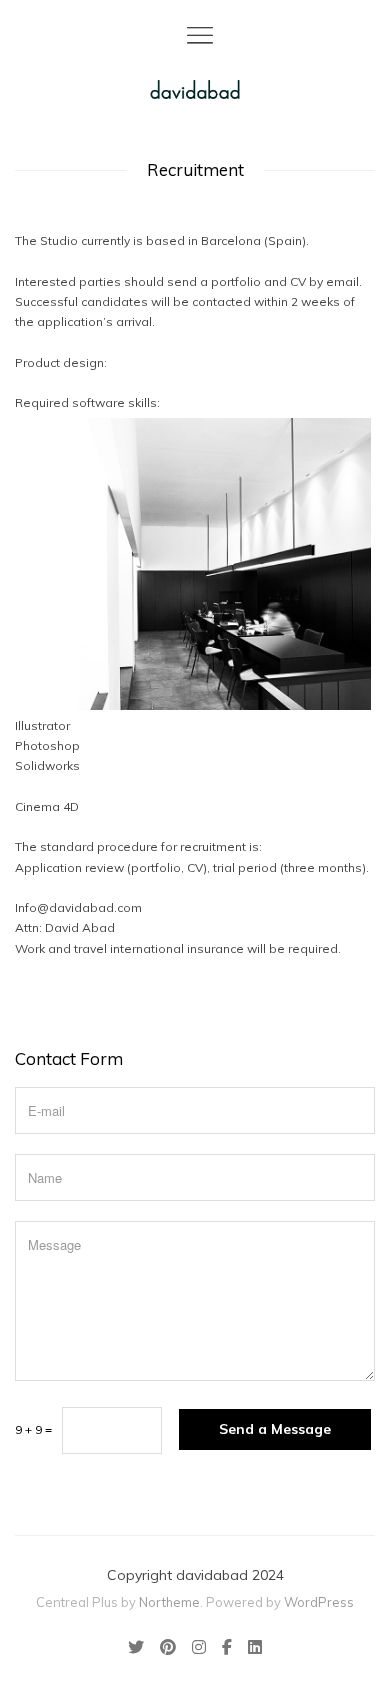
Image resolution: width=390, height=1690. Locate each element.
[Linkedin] (251, 1649)
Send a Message (275, 1429)
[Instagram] (199, 1649)
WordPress (319, 1602)
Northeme (169, 1602)
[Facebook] (227, 1649)
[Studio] (195, 89)
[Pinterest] (168, 1649)
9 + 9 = (33, 1429)
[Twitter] (140, 1649)
